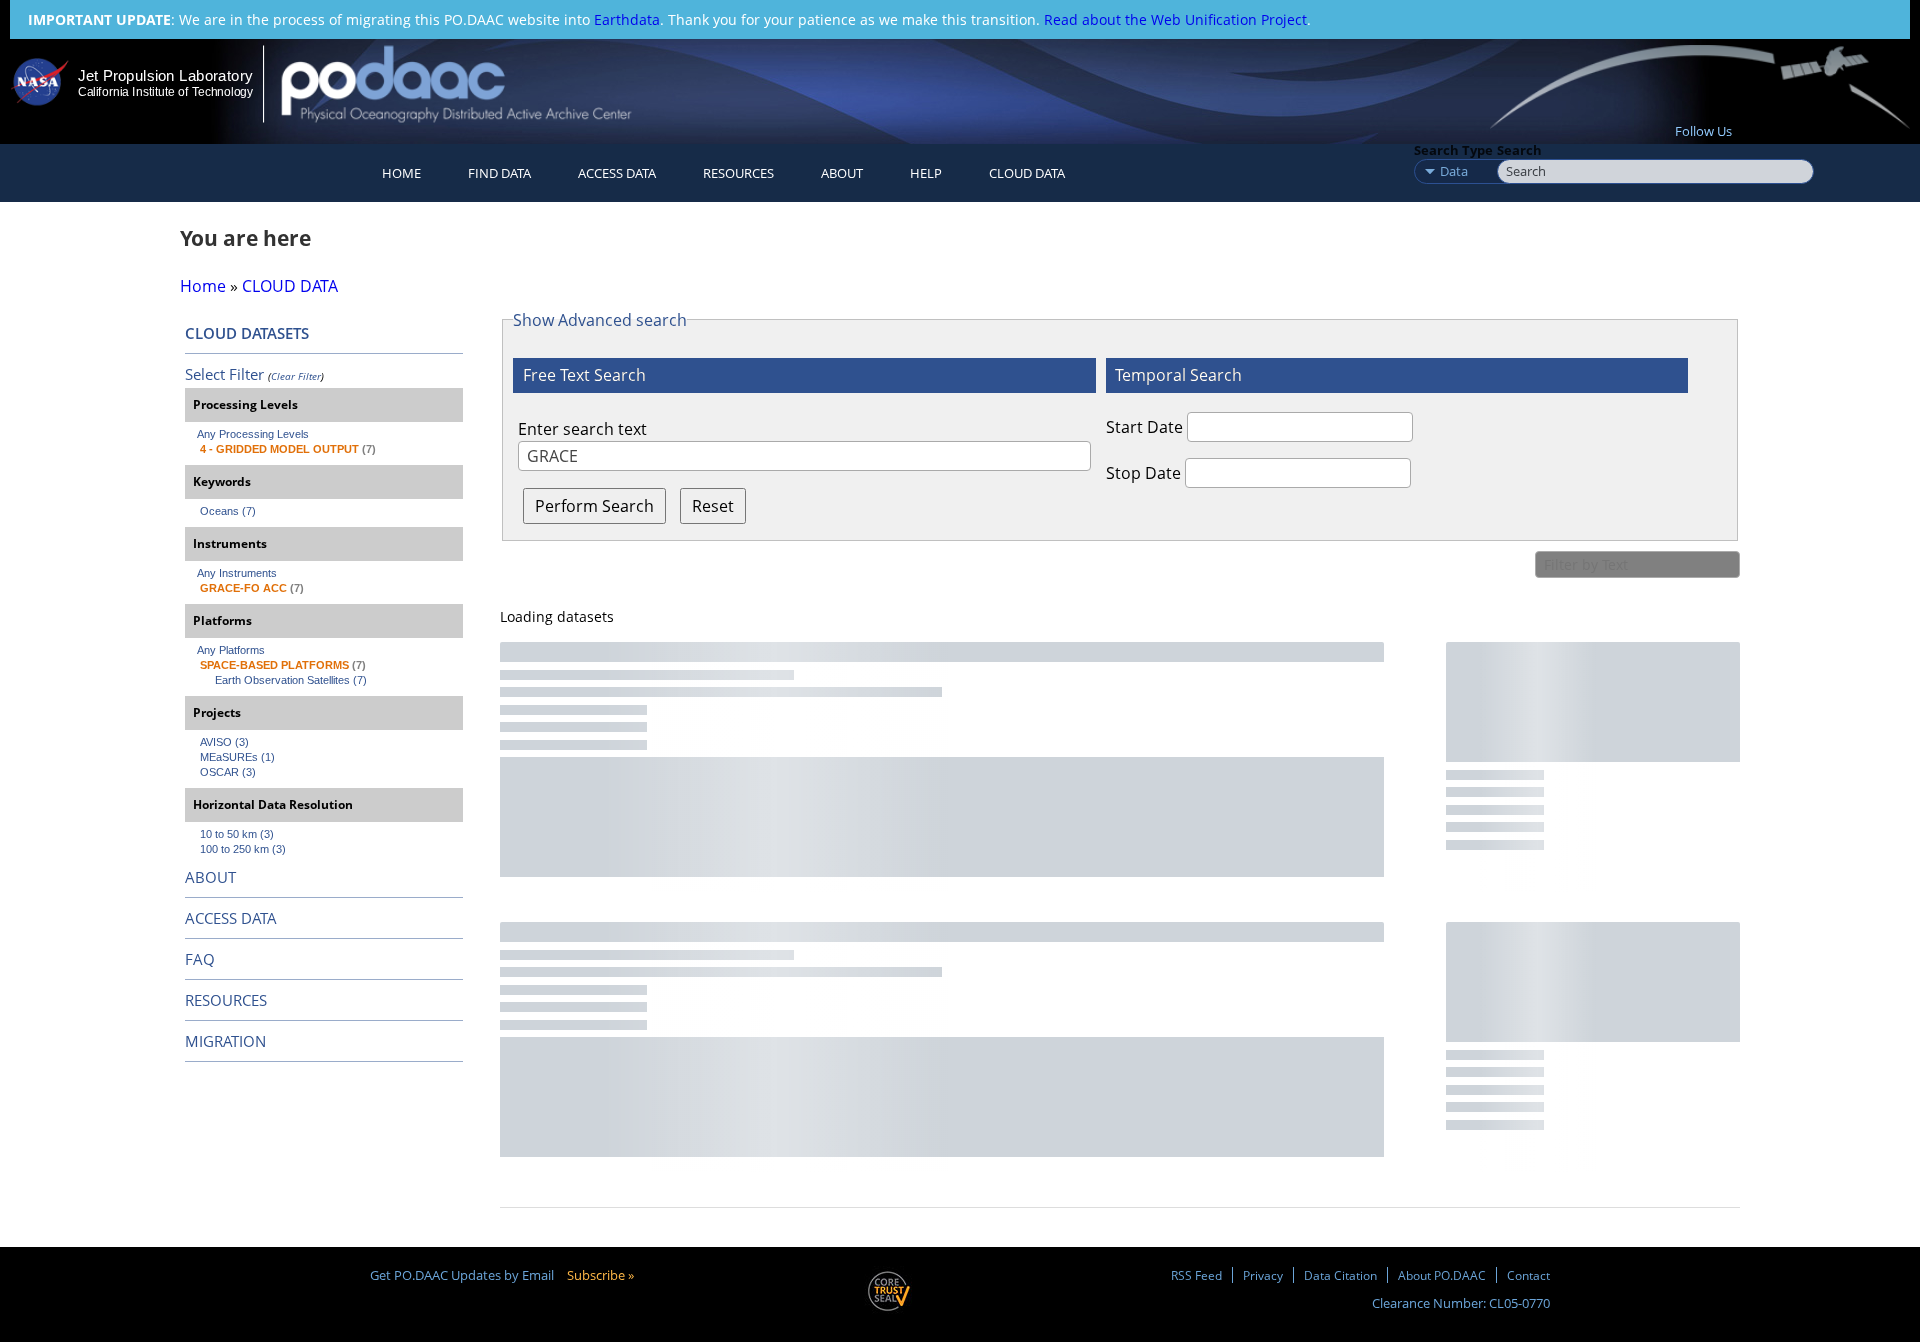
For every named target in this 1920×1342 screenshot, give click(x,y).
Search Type (1453, 150)
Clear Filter (296, 376)
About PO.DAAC (1442, 1275)
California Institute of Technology (165, 92)
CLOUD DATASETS (247, 333)
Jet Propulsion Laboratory (165, 75)
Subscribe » (600, 1275)
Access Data (617, 173)
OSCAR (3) (228, 772)
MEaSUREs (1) (237, 757)
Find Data (499, 173)
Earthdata (627, 19)
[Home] (473, 83)
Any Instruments (237, 573)
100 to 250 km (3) (243, 849)
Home (401, 173)
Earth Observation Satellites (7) (291, 680)
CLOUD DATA (1027, 173)
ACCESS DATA (231, 918)
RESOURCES (738, 173)
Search (1519, 150)
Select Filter (224, 374)
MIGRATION (225, 1041)
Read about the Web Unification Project (1175, 19)
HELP (926, 173)
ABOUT (210, 877)
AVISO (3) (224, 742)
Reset (713, 506)
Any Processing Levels (253, 434)
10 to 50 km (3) (237, 834)
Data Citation (1340, 1275)
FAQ (200, 959)
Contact (1528, 1275)
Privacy (1263, 1275)
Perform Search (594, 506)
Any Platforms (231, 650)
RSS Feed (1196, 1275)
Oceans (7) (228, 511)
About (842, 173)
